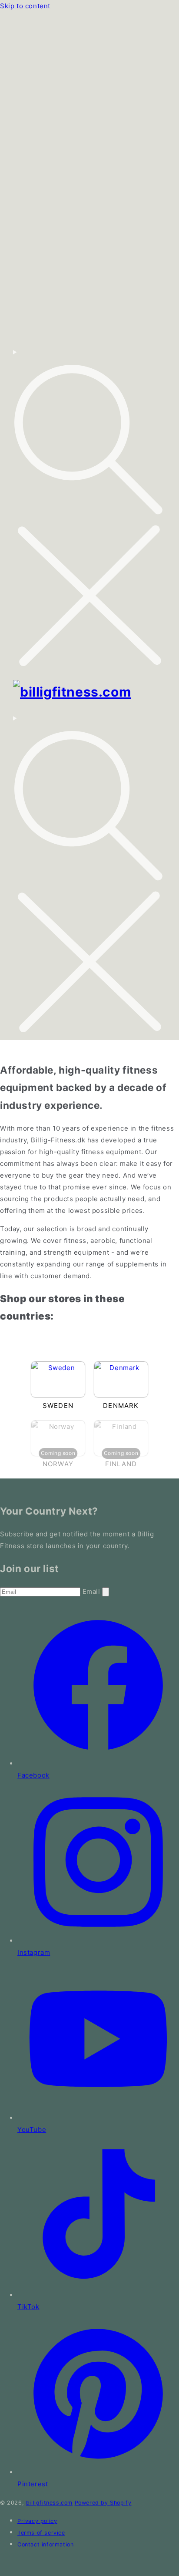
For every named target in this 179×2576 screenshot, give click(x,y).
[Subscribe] (106, 1592)
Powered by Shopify (103, 2503)
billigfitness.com (49, 2503)
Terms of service (41, 2533)
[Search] (89, 509)
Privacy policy (37, 2521)
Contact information (45, 2544)
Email (93, 1591)
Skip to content (25, 6)
